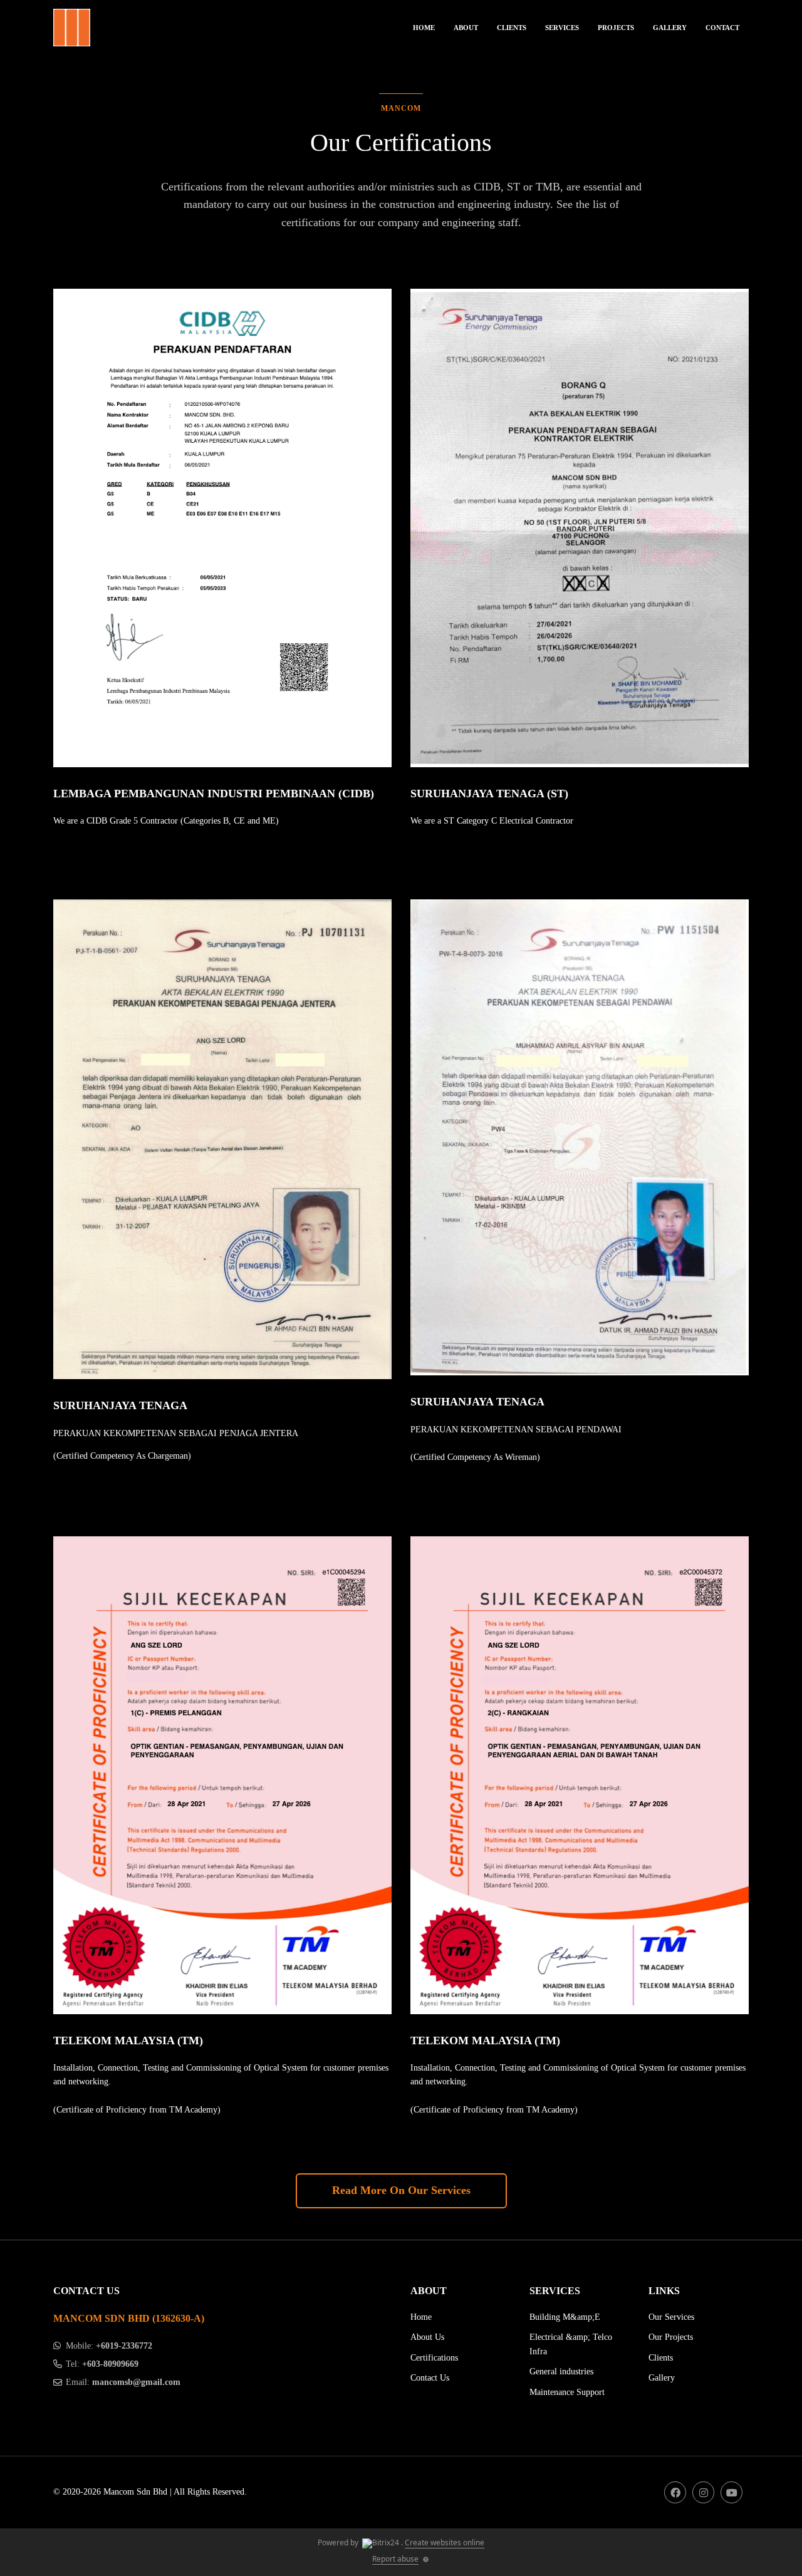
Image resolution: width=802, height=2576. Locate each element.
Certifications (434, 2358)
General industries (561, 2372)
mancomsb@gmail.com (136, 2382)
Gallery (670, 28)
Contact (722, 28)
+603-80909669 (110, 2364)
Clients (512, 28)
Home (424, 28)
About (466, 28)
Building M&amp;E (565, 2317)
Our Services (671, 2317)
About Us (427, 2337)
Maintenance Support (567, 2392)
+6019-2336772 (124, 2346)
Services (562, 28)
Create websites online (445, 2542)
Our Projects (671, 2337)
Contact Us (430, 2378)
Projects (616, 28)
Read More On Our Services (401, 2190)
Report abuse (395, 2559)
